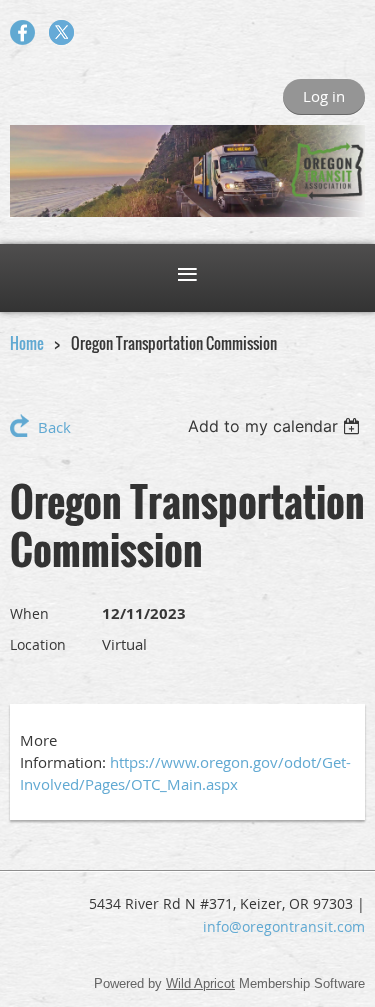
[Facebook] (22, 32)
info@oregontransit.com (284, 926)
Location (38, 644)
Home (27, 343)
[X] (61, 32)
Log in (324, 96)
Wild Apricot (200, 983)
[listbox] (276, 426)
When (29, 613)
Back (54, 427)
